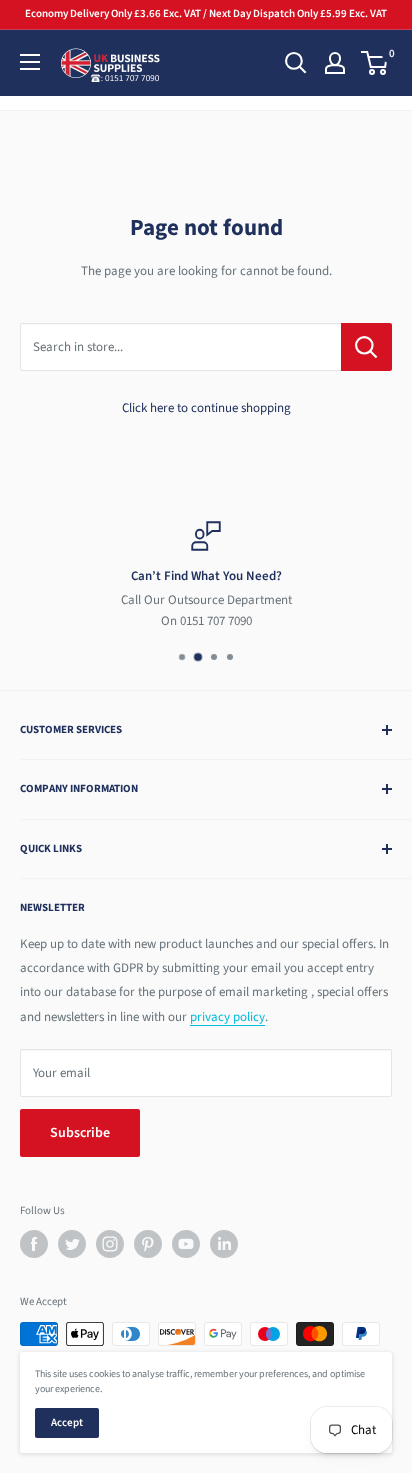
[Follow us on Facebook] (34, 1244)
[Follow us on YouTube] (186, 1244)
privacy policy (227, 1017)
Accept (67, 1422)
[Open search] (296, 63)
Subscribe (80, 1133)
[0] (375, 63)
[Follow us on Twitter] (72, 1244)
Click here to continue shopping (206, 408)
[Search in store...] (366, 347)
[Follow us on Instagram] (110, 1244)
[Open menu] (30, 62)
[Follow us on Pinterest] (148, 1244)
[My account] (335, 63)
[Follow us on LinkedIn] (224, 1244)
